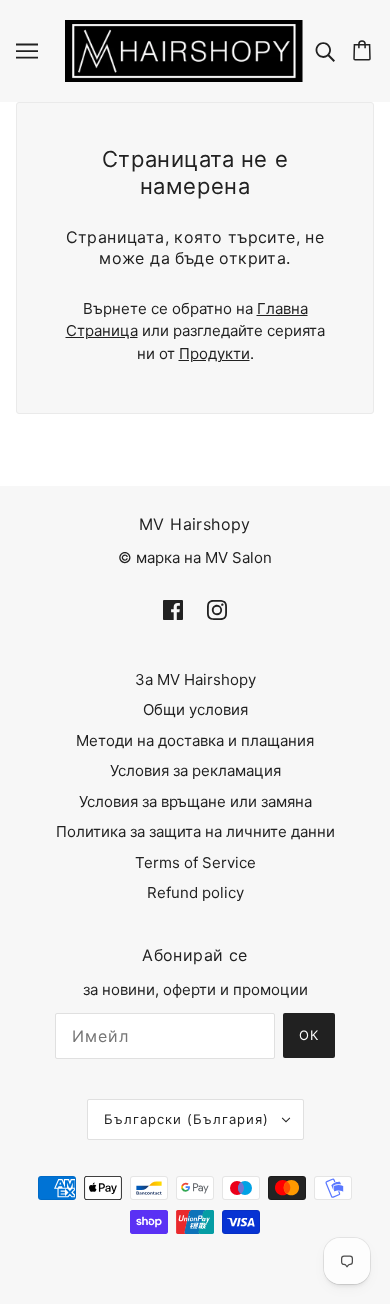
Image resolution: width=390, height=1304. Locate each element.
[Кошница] (365, 51)
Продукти (214, 353)
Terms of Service (195, 862)
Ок (309, 1035)
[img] (327, 51)
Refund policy (195, 892)
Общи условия (195, 709)
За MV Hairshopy (195, 679)
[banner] (184, 49)
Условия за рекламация (195, 770)
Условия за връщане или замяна (195, 801)
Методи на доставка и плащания (195, 740)
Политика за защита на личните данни (195, 831)
